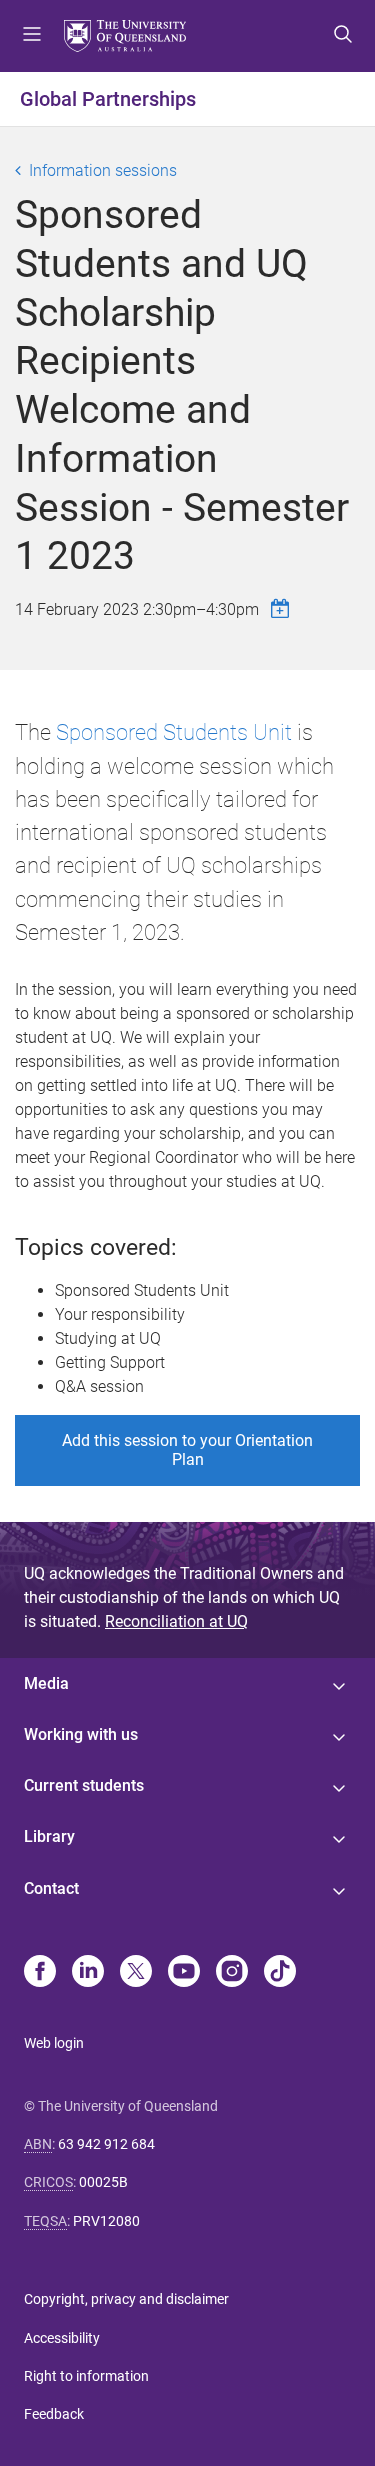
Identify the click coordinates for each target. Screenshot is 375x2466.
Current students (84, 1785)
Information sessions (103, 170)
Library (49, 1836)
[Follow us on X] (136, 1973)
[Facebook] (40, 1973)
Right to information (86, 2376)
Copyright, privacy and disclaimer (126, 2299)
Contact (51, 1888)
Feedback (54, 2414)
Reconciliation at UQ (176, 1621)
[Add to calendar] (283, 608)
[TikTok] (280, 1973)
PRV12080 (106, 2221)
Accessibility (62, 2338)
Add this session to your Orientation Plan (187, 1450)
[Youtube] (184, 1973)
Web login (54, 2043)
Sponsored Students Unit (174, 732)
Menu (32, 36)
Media (46, 1683)
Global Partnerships (108, 99)
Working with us (81, 1734)
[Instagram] (232, 1973)
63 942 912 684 (106, 2144)
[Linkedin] (88, 1973)
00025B (103, 2182)
